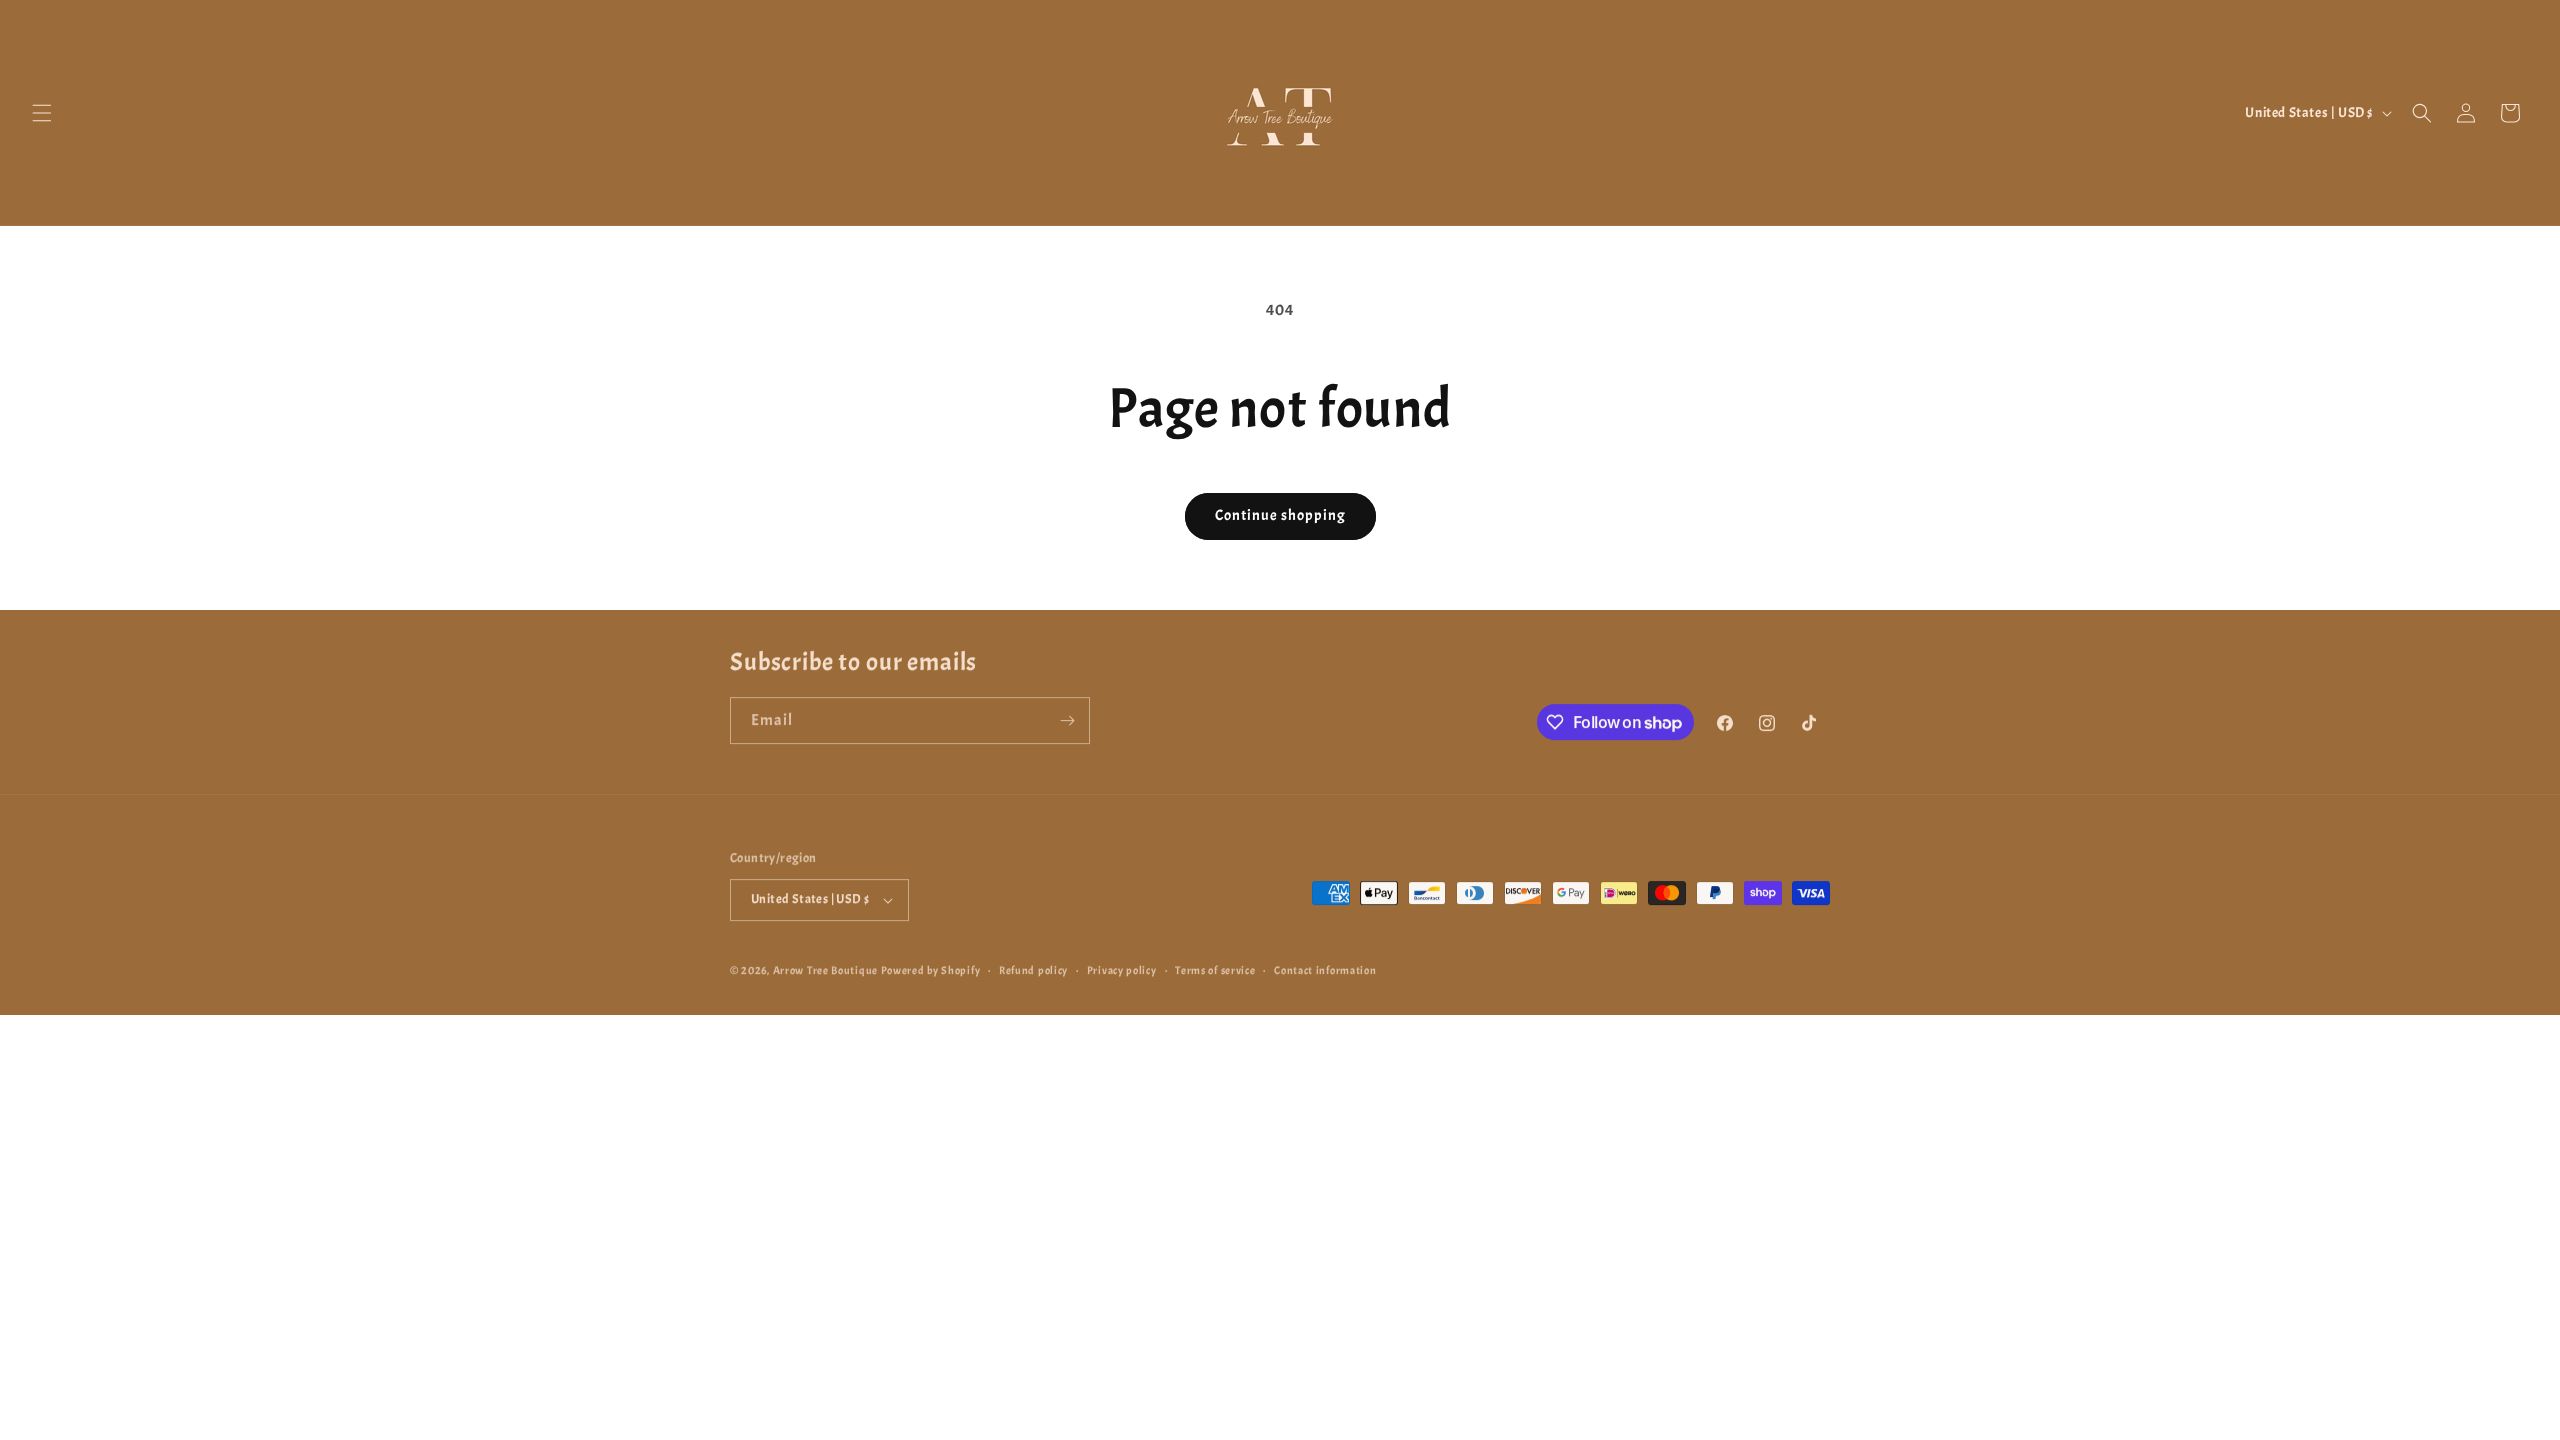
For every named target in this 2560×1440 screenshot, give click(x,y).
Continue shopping (1280, 515)
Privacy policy (1122, 969)
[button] (42, 113)
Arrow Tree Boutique (825, 969)
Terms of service (1215, 969)
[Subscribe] (1067, 719)
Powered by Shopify (931, 969)
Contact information (1325, 969)
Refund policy (1033, 969)
